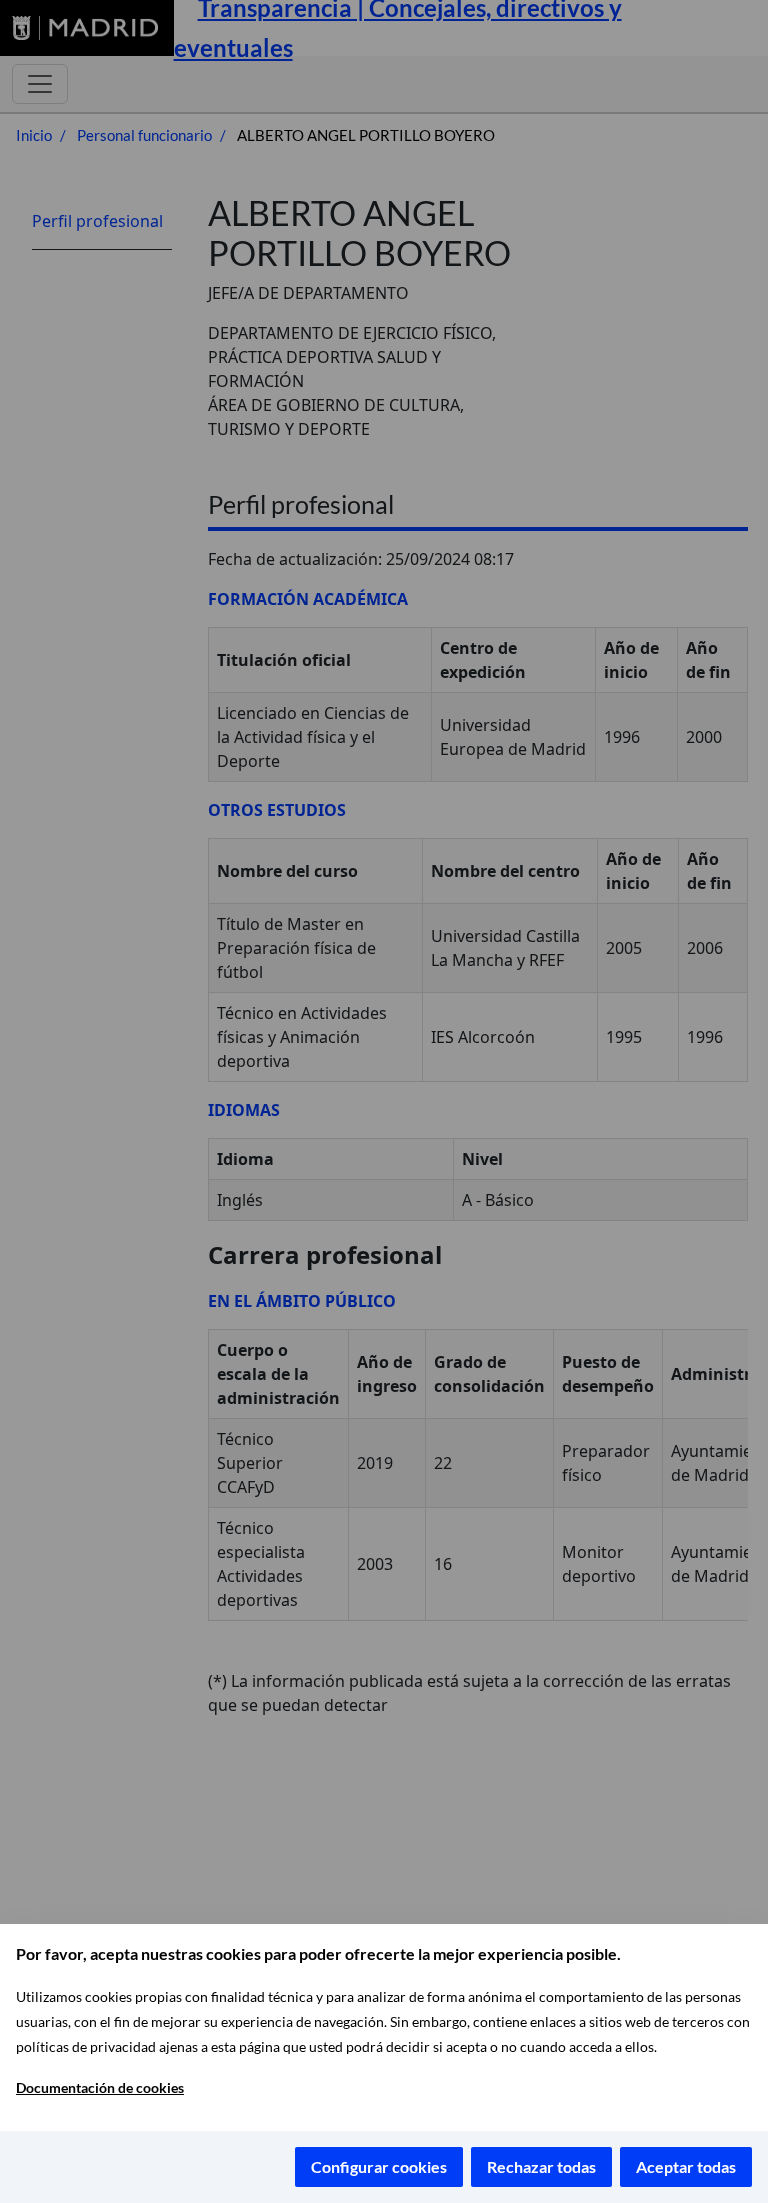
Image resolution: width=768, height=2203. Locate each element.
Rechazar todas (541, 2166)
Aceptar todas (686, 2166)
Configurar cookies (379, 2166)
